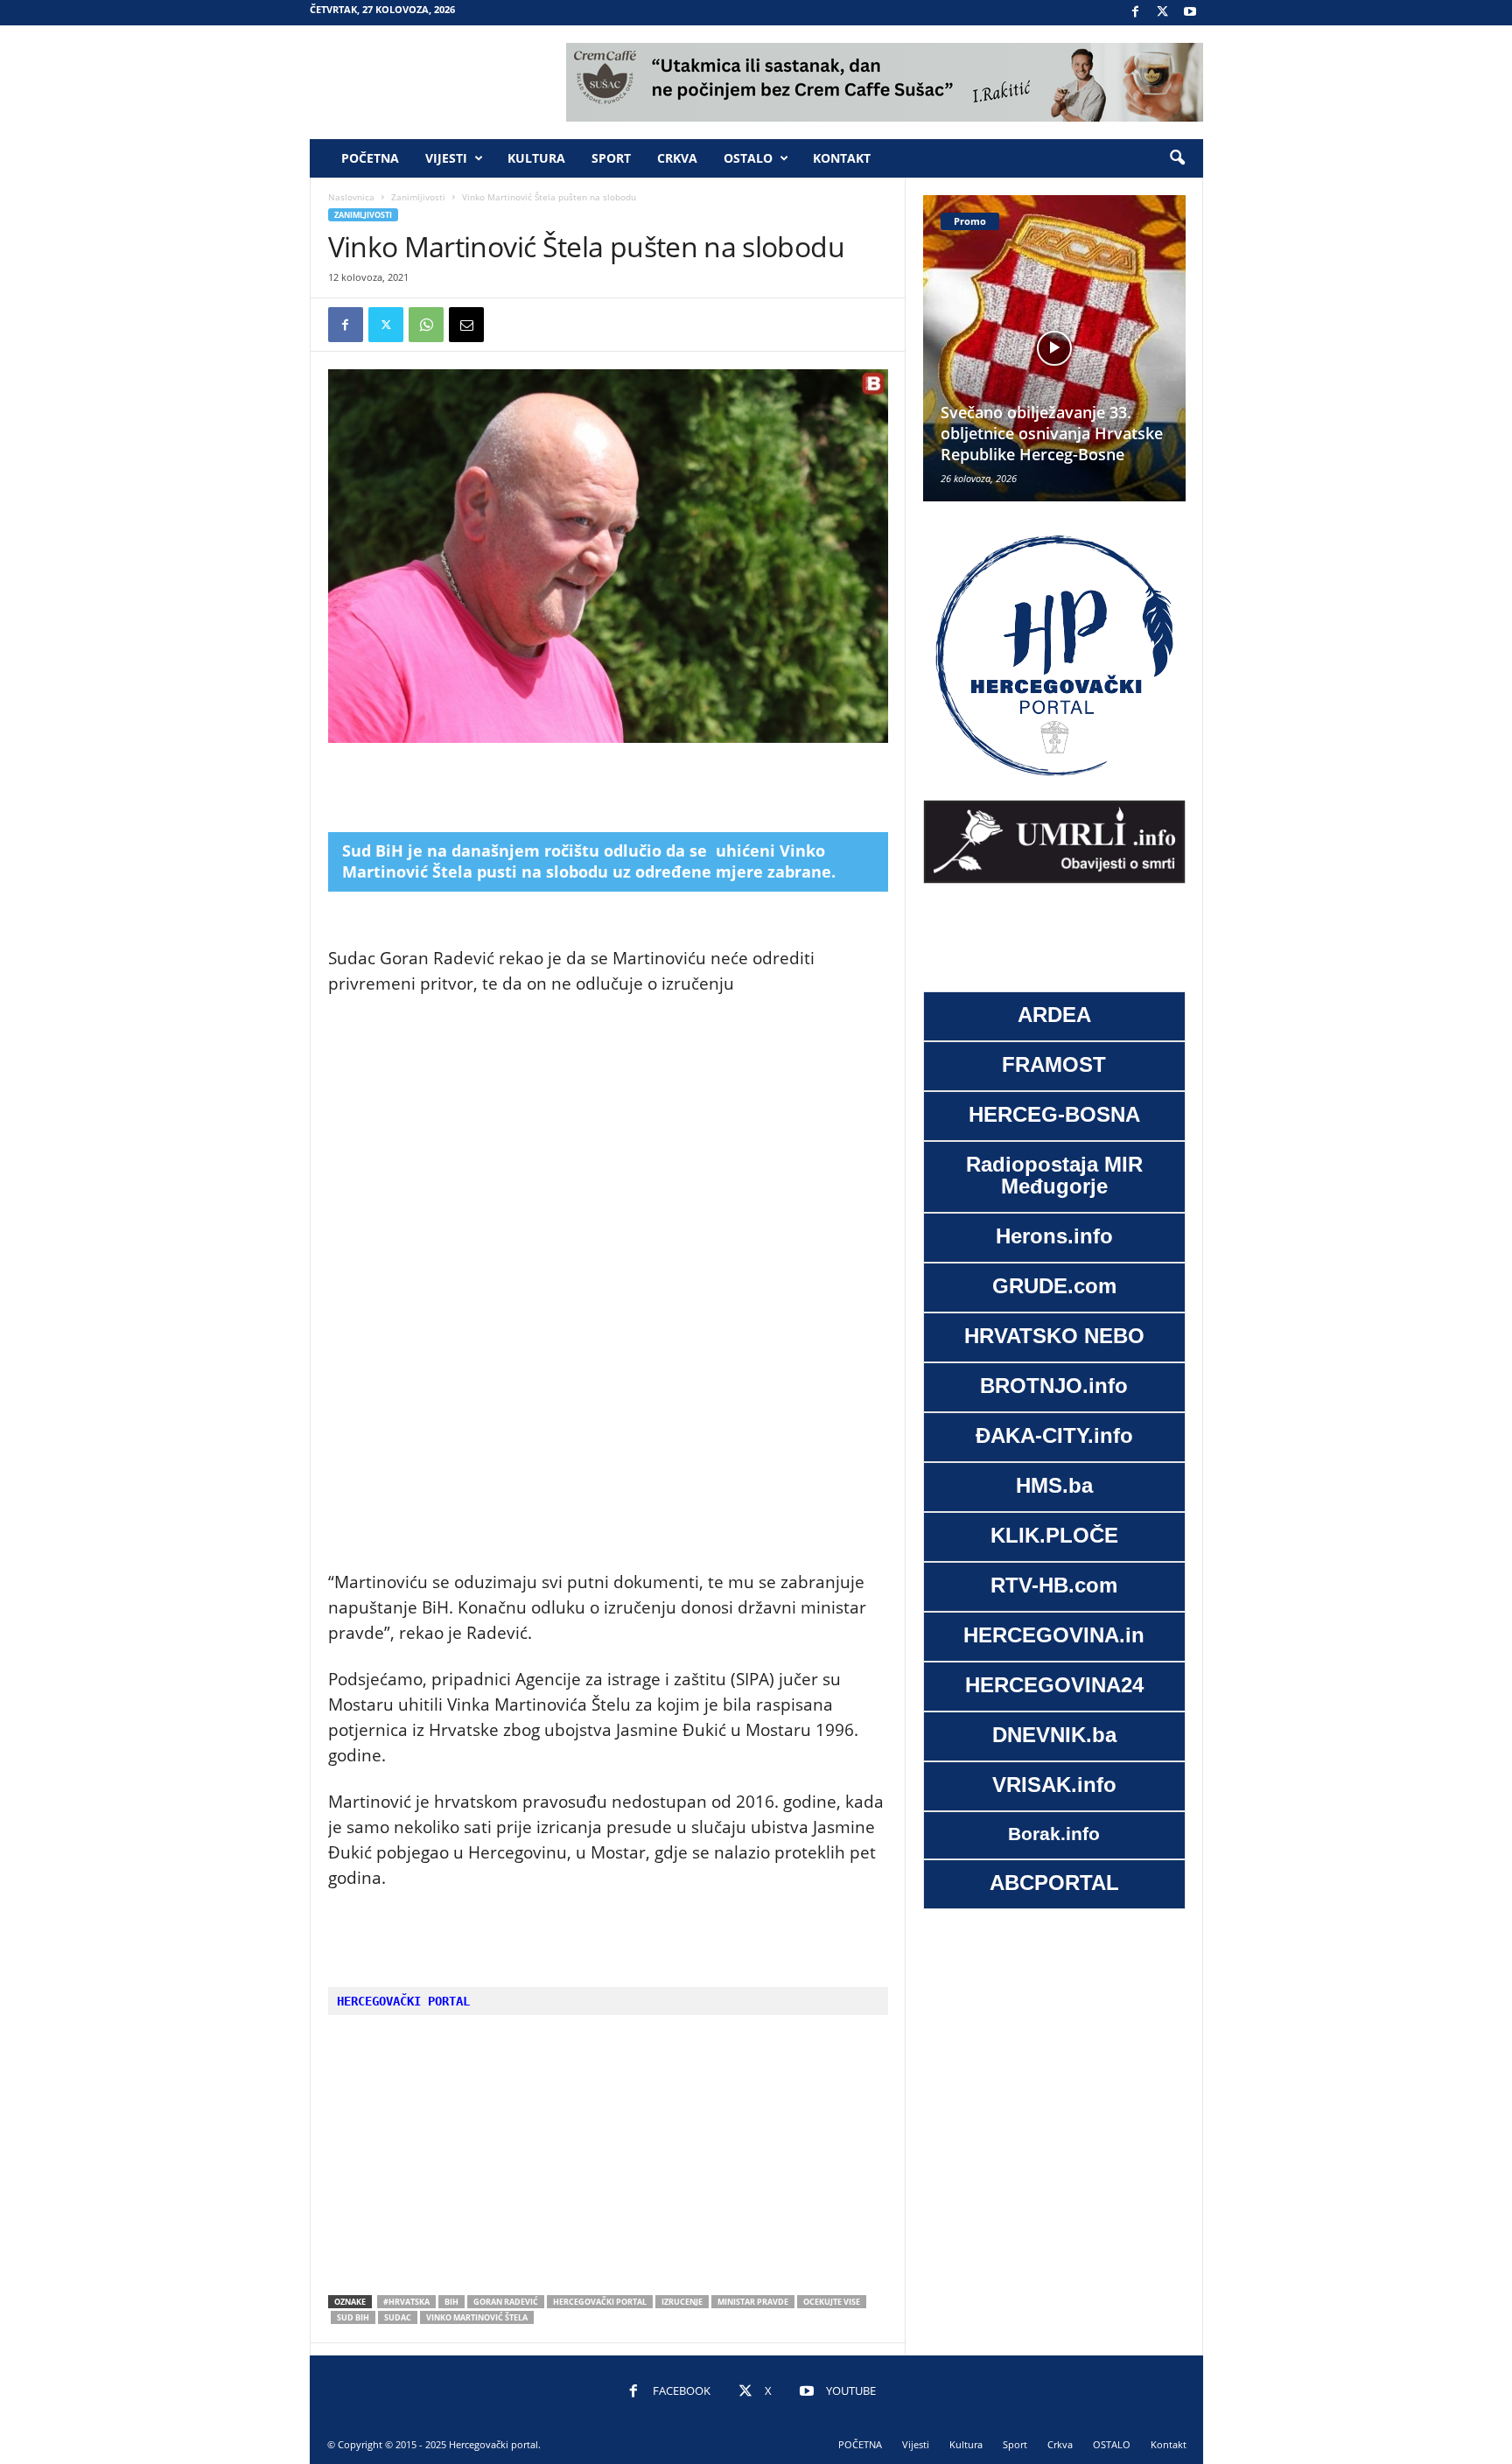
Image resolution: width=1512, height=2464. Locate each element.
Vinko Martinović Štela (477, 2317)
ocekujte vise (832, 2302)
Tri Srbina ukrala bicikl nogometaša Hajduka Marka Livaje (1098, 433)
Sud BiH (353, 2317)
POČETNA (370, 158)
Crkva (677, 158)
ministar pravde (753, 2302)
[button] (1177, 158)
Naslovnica (351, 197)
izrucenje (682, 2302)
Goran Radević (506, 2302)
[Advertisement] (608, 787)
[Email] (466, 325)
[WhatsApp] (426, 325)
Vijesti (446, 158)
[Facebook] (1136, 13)
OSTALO (748, 158)
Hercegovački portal (600, 2302)
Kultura (536, 158)
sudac (398, 2317)
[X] (1163, 13)
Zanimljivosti (418, 197)
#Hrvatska (406, 2302)
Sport (611, 158)
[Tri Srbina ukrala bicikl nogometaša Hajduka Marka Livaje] (1106, 348)
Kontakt (842, 158)
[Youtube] (1190, 13)
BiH (451, 2302)
